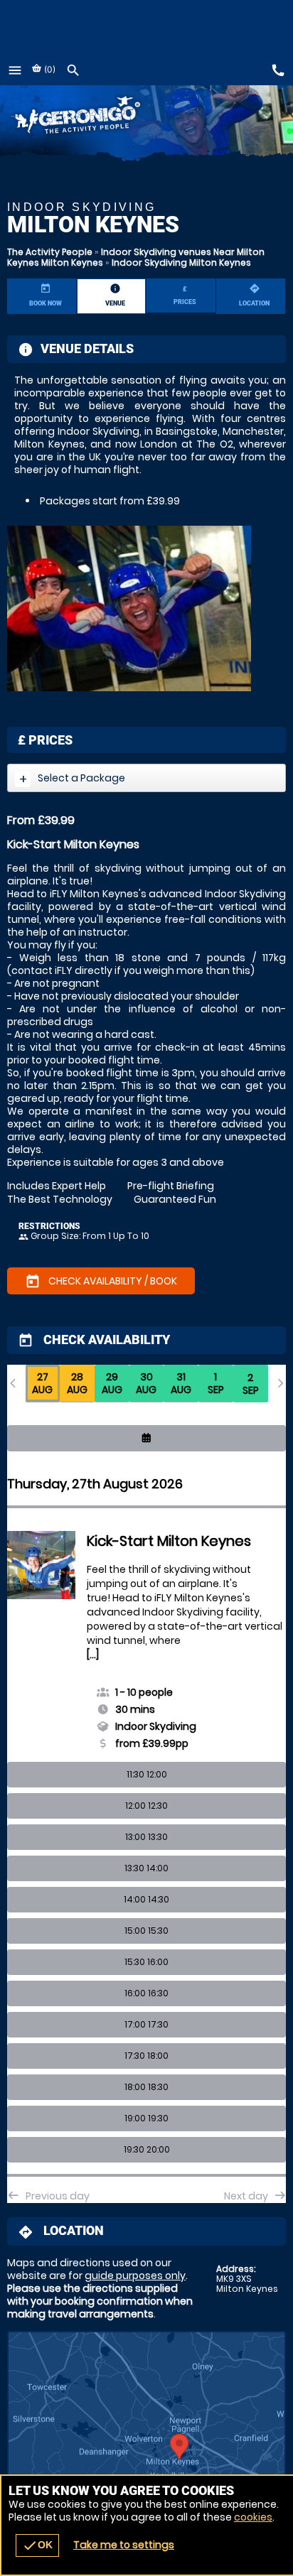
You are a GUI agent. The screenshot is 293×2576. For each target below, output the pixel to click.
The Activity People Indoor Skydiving (98, 117)
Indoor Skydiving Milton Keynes (181, 263)
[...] (93, 1655)
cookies (253, 2517)
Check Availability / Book (101, 1282)
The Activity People (50, 252)
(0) (49, 69)
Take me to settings (124, 2545)
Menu (15, 70)
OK (37, 2545)
